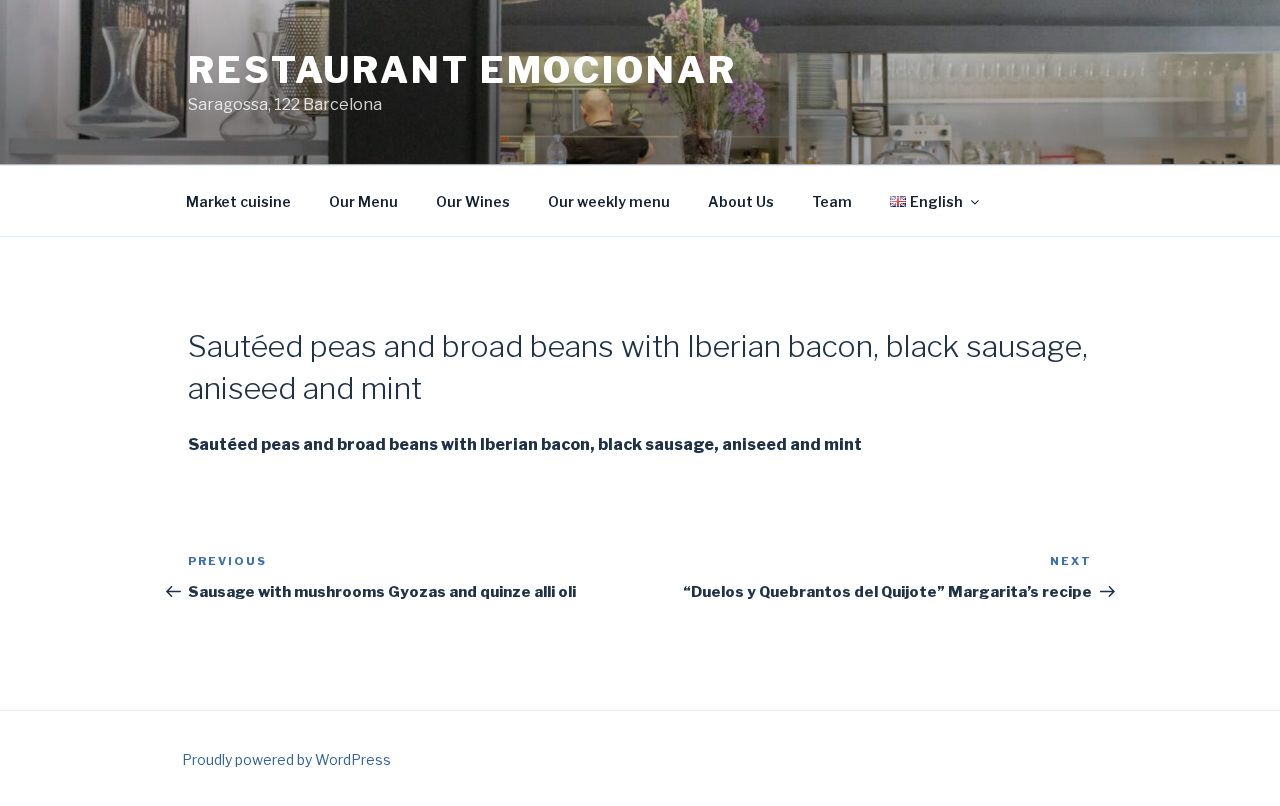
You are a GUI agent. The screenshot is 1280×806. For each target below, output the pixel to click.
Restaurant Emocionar (462, 70)
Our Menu (363, 201)
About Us (741, 201)
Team (832, 201)
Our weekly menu (609, 201)
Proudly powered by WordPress (286, 759)
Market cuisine (238, 201)
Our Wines (473, 201)
